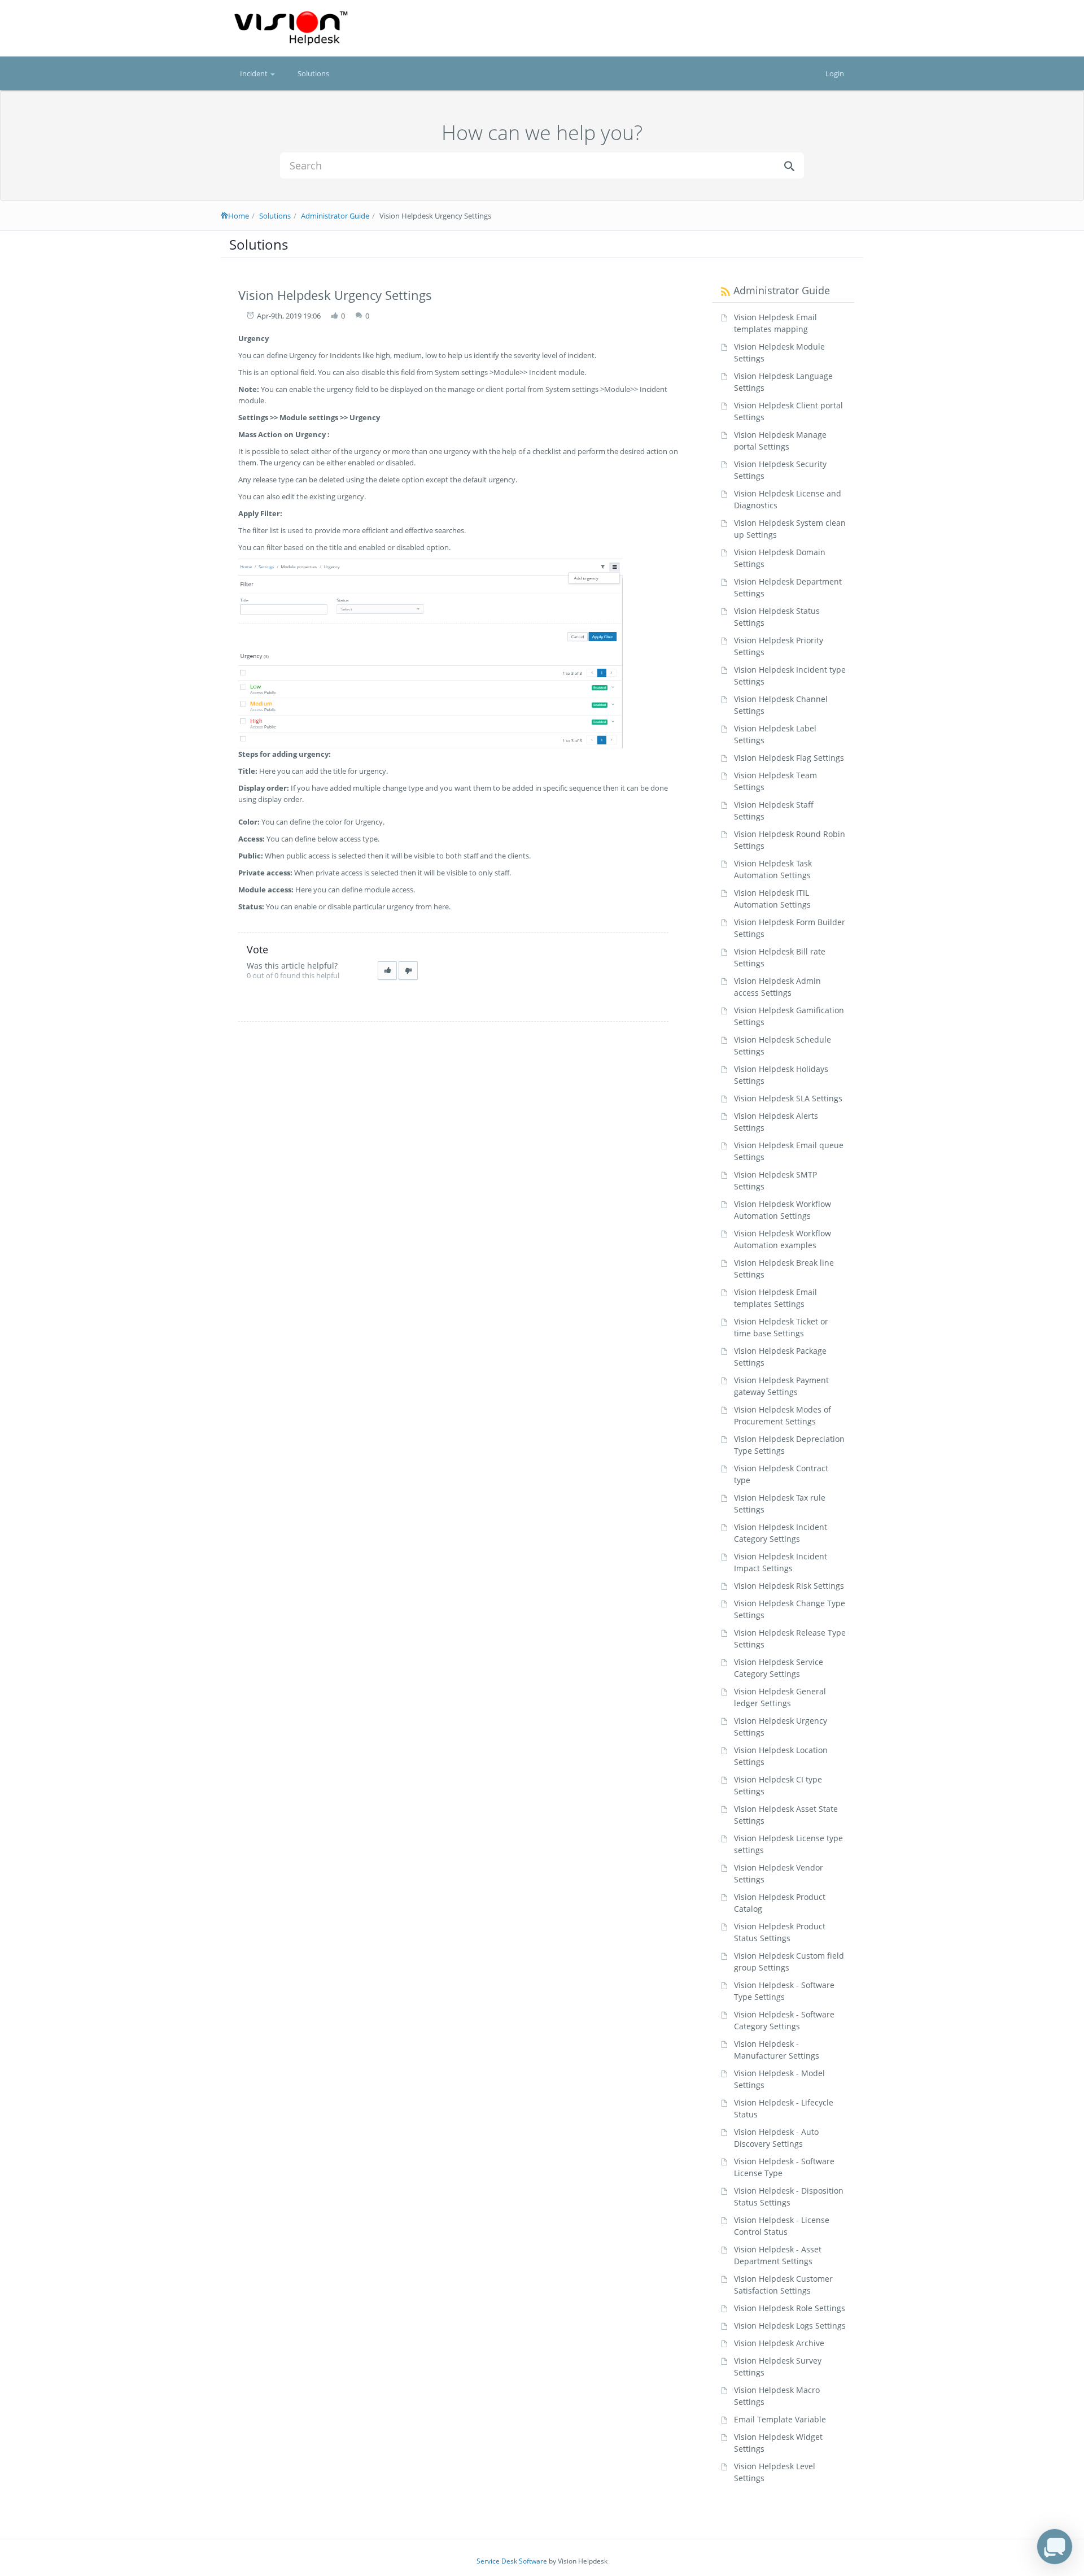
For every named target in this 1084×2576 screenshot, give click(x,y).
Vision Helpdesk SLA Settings (788, 1098)
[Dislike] (408, 971)
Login (835, 73)
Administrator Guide (335, 216)
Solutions (313, 73)
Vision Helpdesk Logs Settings (790, 2326)
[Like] (387, 971)
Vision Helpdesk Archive (779, 2343)
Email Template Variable (780, 2419)
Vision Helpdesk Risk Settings (789, 1586)
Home (239, 216)
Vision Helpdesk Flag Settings (789, 758)
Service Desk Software (512, 2561)
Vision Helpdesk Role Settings (790, 2308)
